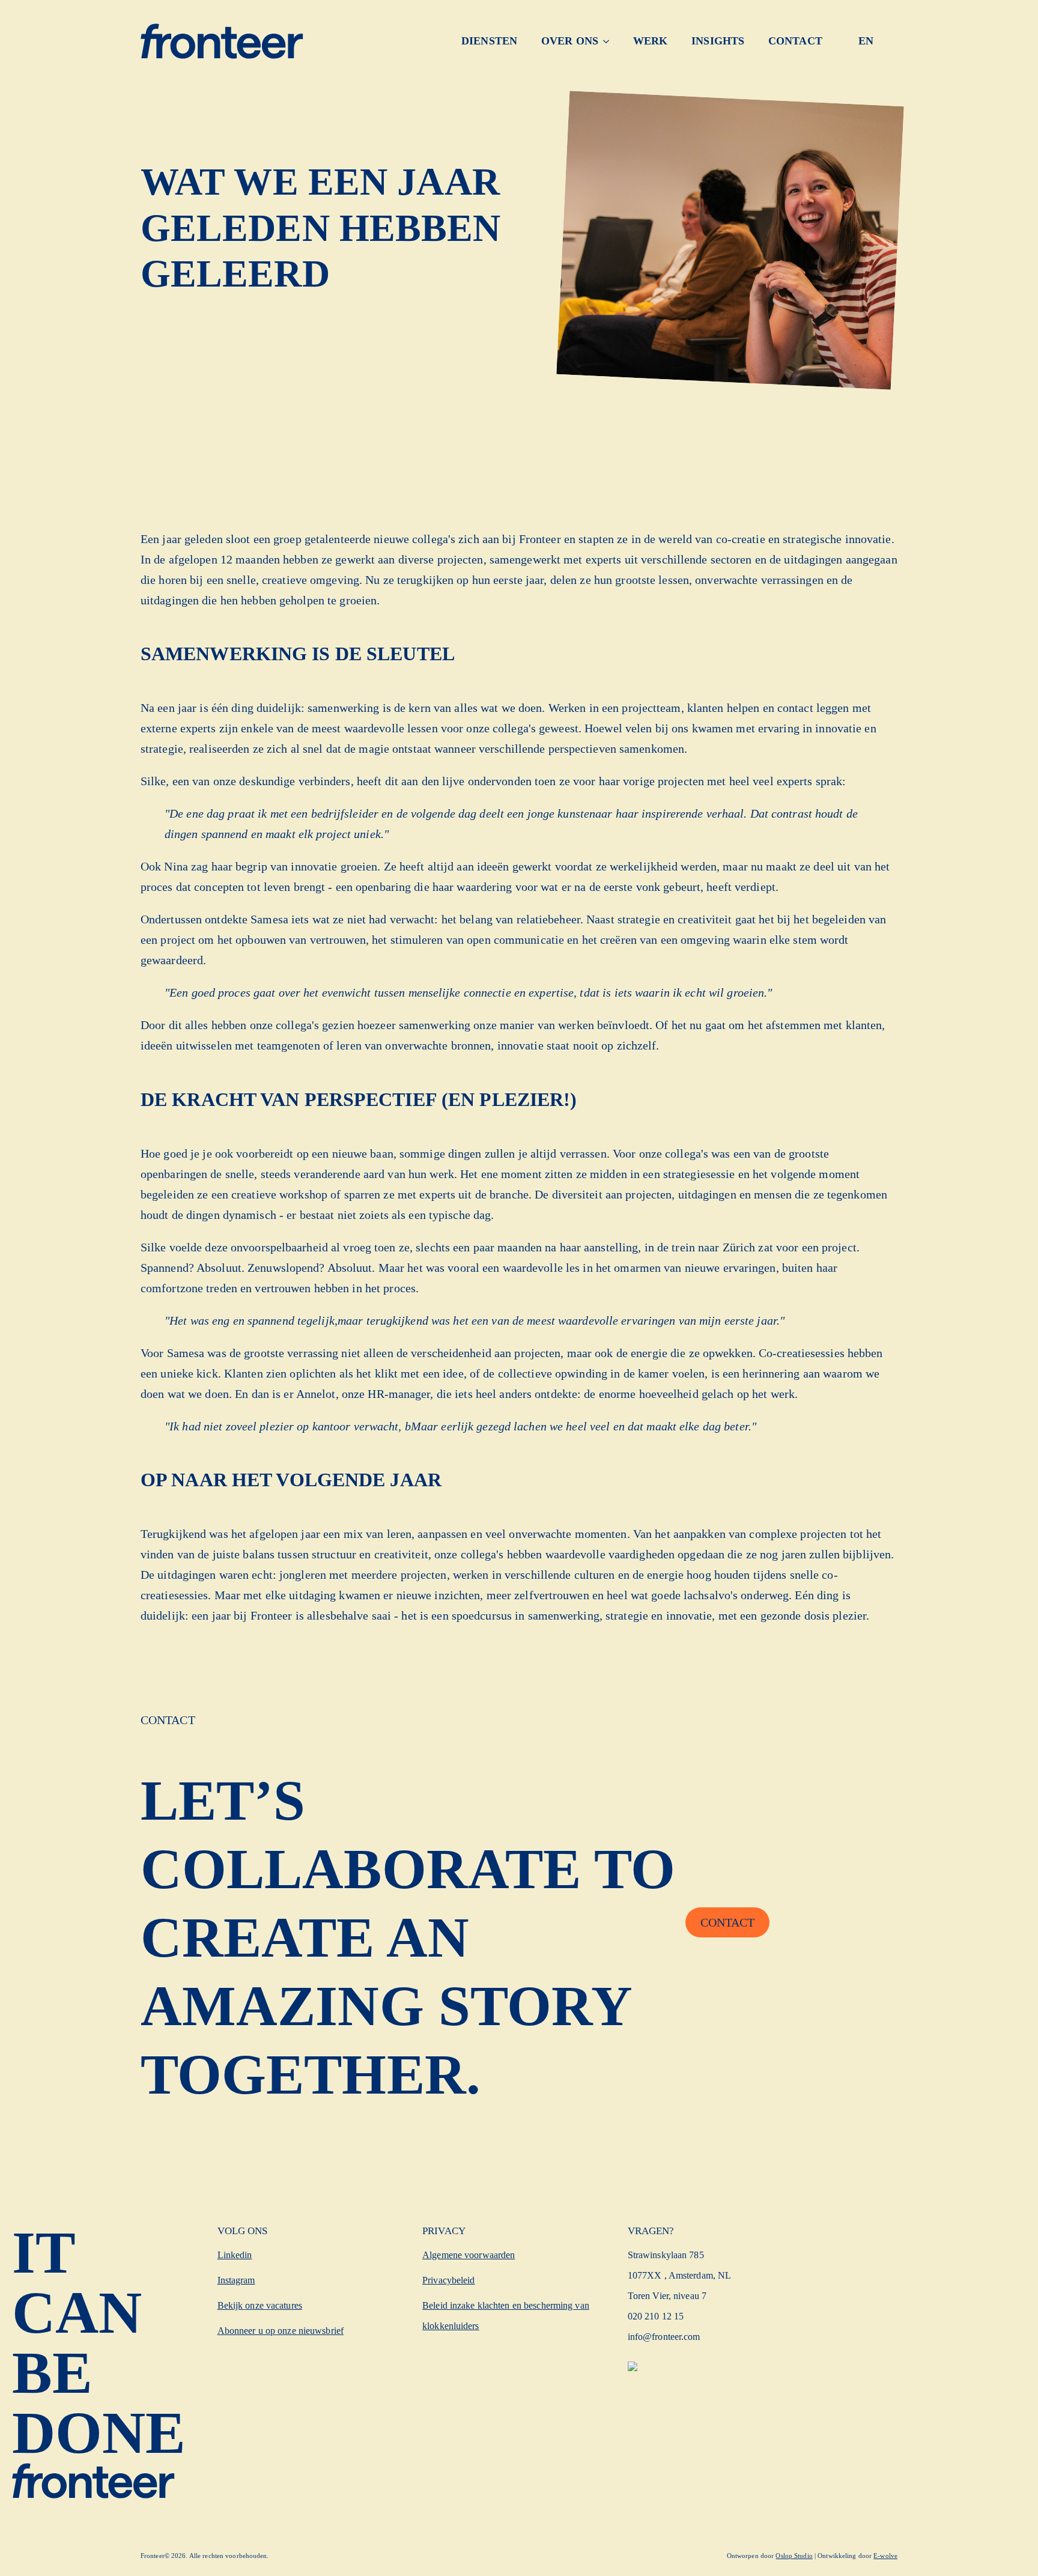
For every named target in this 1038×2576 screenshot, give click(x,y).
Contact (795, 41)
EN (866, 41)
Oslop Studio (794, 2556)
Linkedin (235, 2255)
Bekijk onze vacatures (260, 2305)
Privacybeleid (448, 2280)
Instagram (236, 2280)
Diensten (489, 41)
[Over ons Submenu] (610, 41)
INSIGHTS (718, 41)
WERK (650, 41)
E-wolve (885, 2556)
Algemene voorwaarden (469, 2255)
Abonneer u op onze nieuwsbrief (281, 2331)
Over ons (570, 41)
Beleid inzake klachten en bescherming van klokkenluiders (506, 2316)
